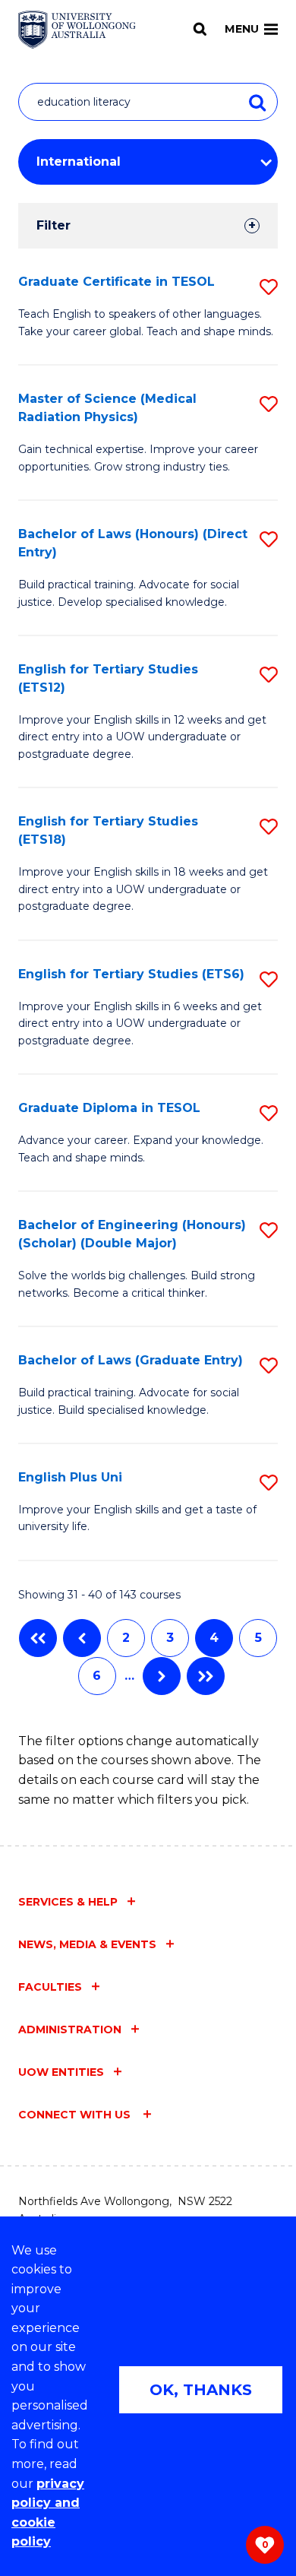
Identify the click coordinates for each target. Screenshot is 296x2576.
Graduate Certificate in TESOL (117, 282)
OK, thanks (201, 2390)
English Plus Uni (70, 1477)
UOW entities (61, 2072)
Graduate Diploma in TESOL (109, 1108)
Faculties (50, 1987)
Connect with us (76, 2115)
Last (206, 1676)
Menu (242, 29)
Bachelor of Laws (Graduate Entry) (131, 1360)
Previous (82, 1638)
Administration (70, 2029)
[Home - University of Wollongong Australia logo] (77, 30)
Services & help (68, 1902)
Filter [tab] (54, 225)
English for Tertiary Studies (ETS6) (131, 974)
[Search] (200, 29)
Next (162, 1676)
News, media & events (87, 1944)
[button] (269, 287)
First (38, 1638)
